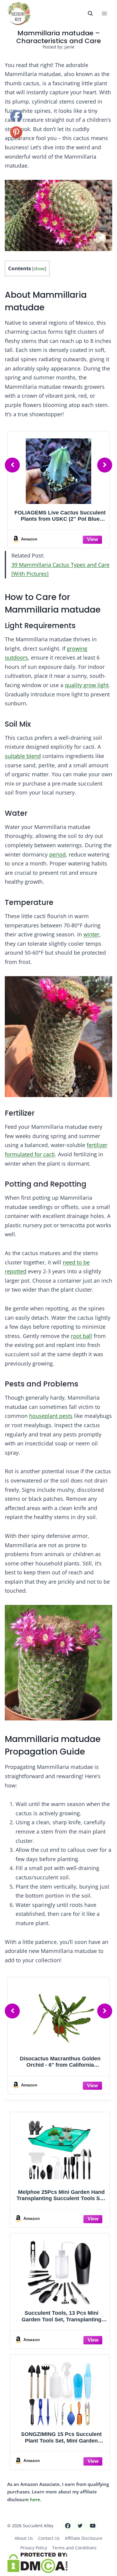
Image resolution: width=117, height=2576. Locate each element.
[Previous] (12, 465)
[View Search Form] (90, 13)
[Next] (105, 465)
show (39, 269)
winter (91, 934)
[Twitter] (80, 2526)
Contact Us (49, 2538)
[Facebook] (68, 2526)
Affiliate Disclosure (84, 2538)
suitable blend (23, 756)
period (57, 854)
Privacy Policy (34, 2548)
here (35, 2499)
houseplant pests (51, 1416)
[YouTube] (93, 2526)
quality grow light (87, 685)
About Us (24, 2538)
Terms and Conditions (74, 2548)
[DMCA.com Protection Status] (58, 2563)
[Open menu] (104, 13)
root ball (81, 1336)
